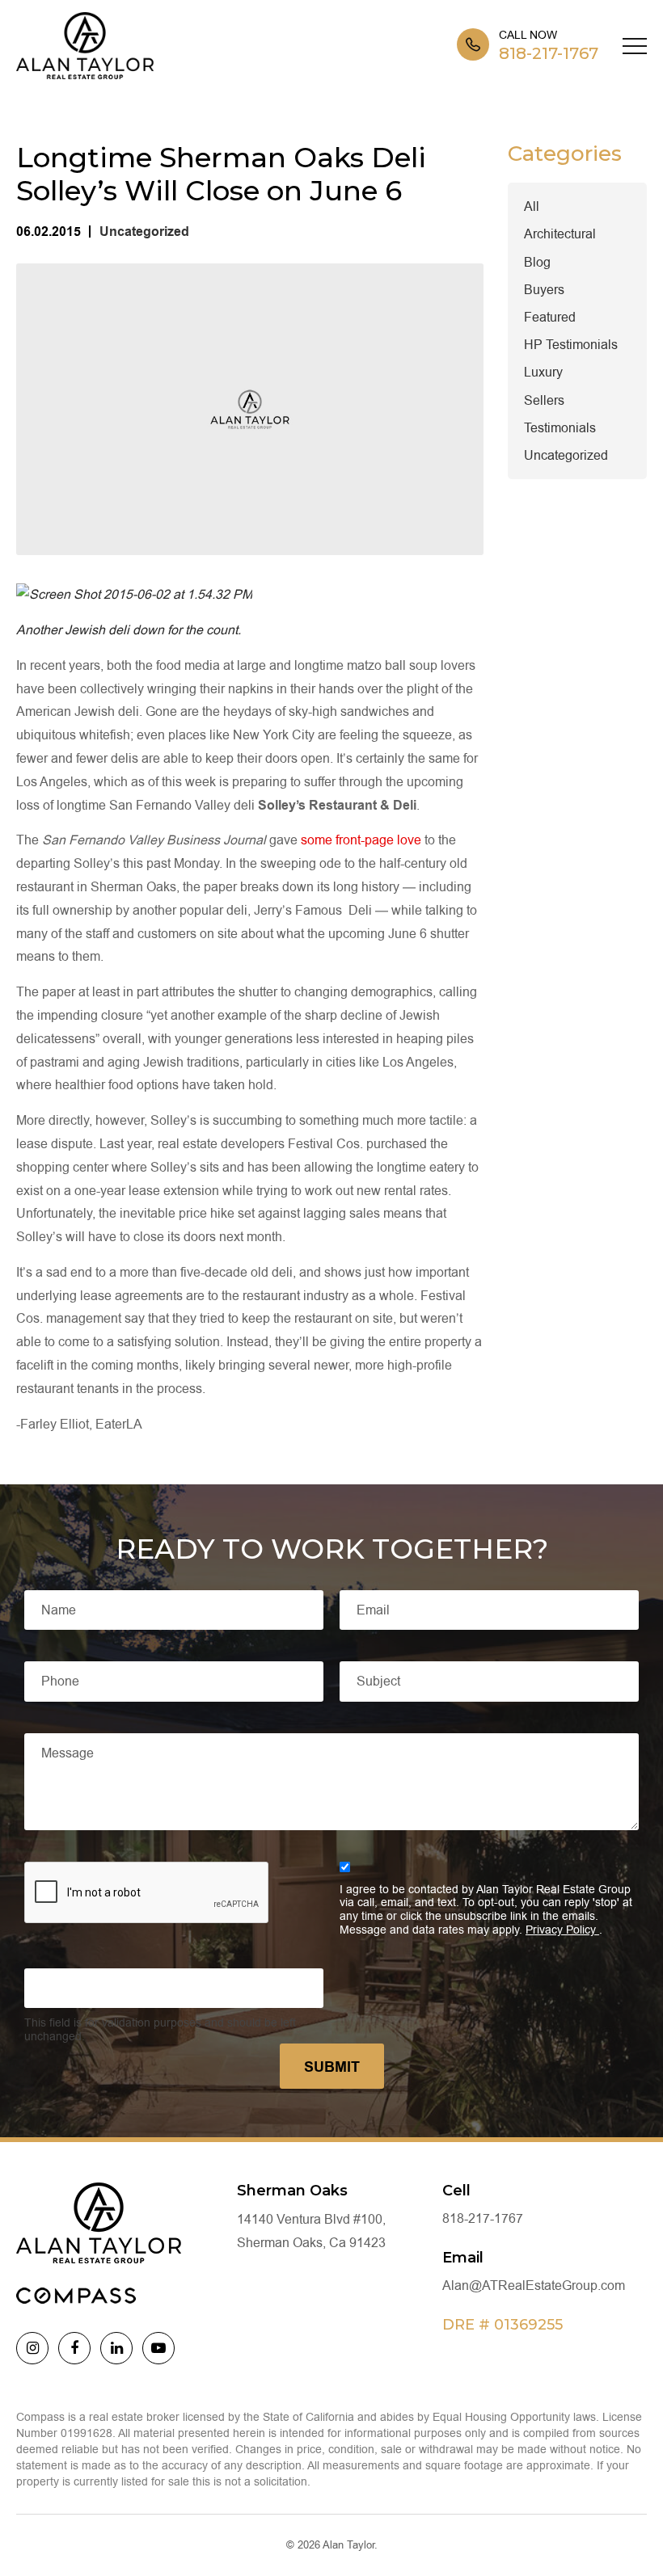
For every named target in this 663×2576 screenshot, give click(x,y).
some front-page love (361, 840)
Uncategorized (144, 232)
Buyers (544, 290)
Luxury (543, 372)
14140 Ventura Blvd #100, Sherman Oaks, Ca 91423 (311, 2231)
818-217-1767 (549, 53)
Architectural (560, 234)
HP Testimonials (571, 345)
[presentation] (147, 1893)
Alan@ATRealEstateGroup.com (534, 2286)
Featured (550, 317)
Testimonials (560, 428)
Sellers (544, 400)
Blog (537, 262)
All (532, 206)
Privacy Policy (562, 1930)
